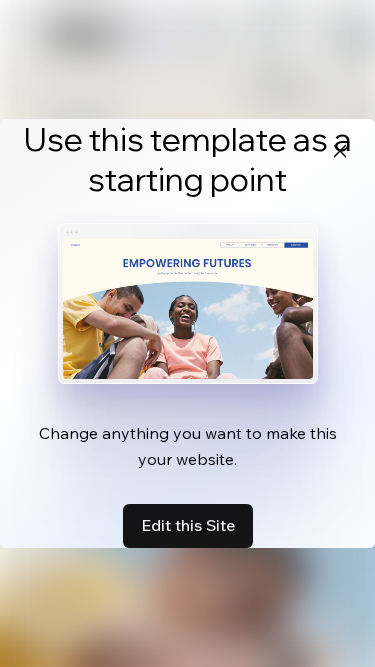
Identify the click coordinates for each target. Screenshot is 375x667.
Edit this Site (188, 525)
